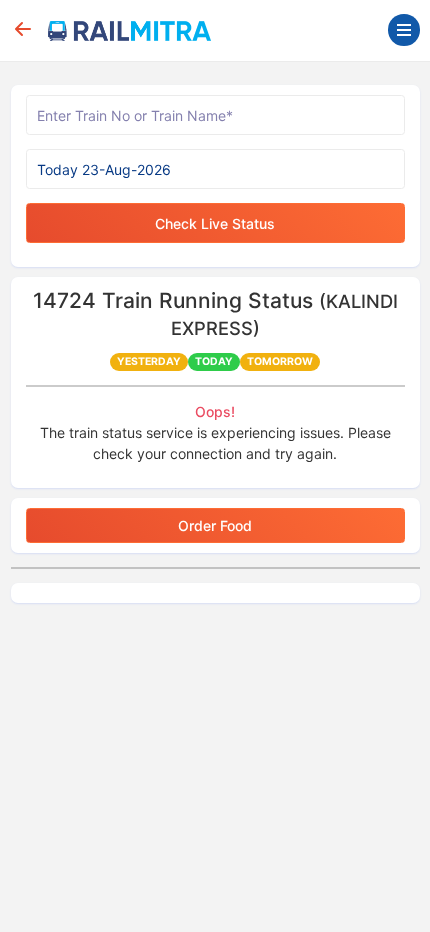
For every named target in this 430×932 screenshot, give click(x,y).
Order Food (215, 525)
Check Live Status (215, 223)
